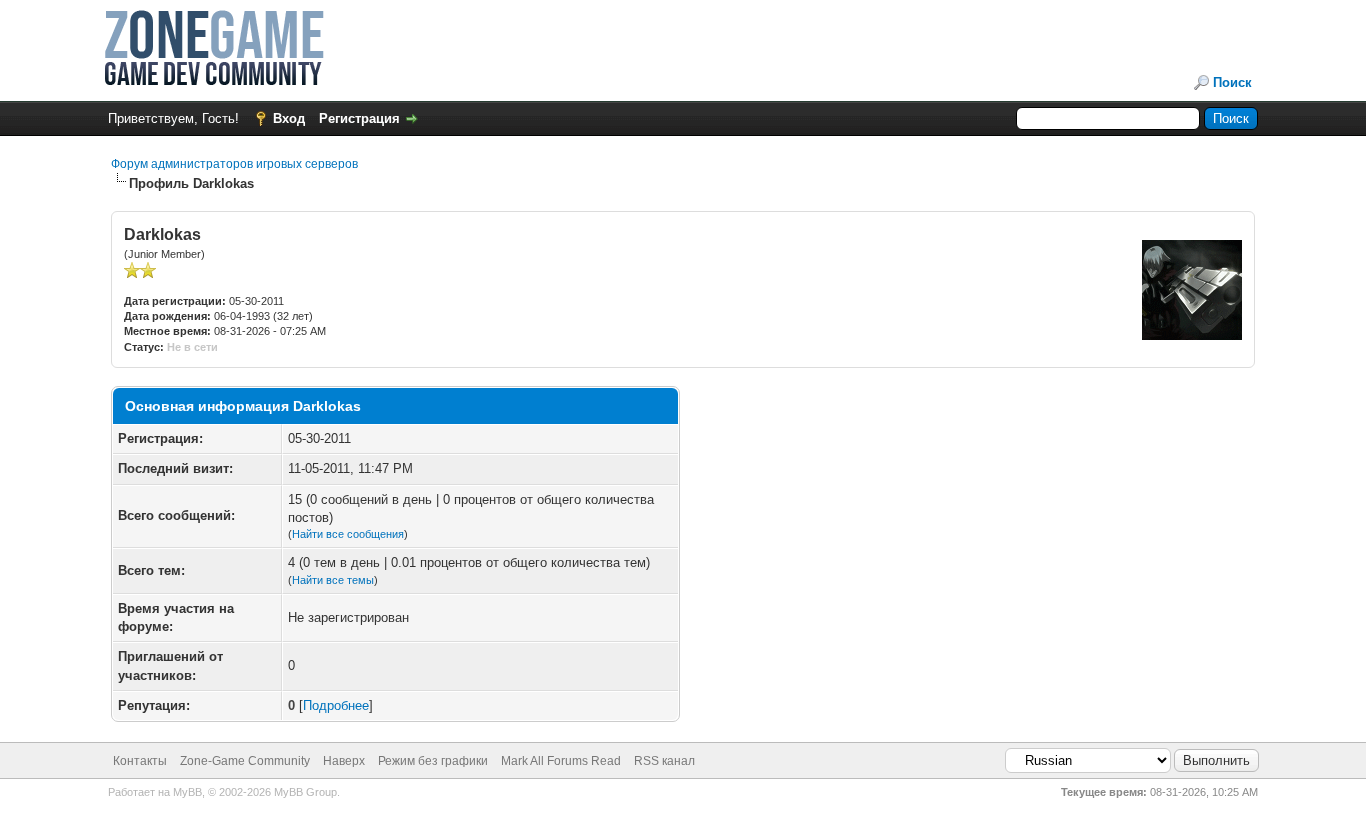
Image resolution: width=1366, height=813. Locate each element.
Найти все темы (333, 580)
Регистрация (359, 118)
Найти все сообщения (348, 534)
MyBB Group (305, 792)
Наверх (344, 761)
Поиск (1232, 82)
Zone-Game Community (245, 761)
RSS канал (664, 761)
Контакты (140, 761)
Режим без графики (433, 761)
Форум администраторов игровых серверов (234, 164)
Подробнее (336, 705)
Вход (289, 118)
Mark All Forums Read (561, 761)
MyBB (187, 792)
